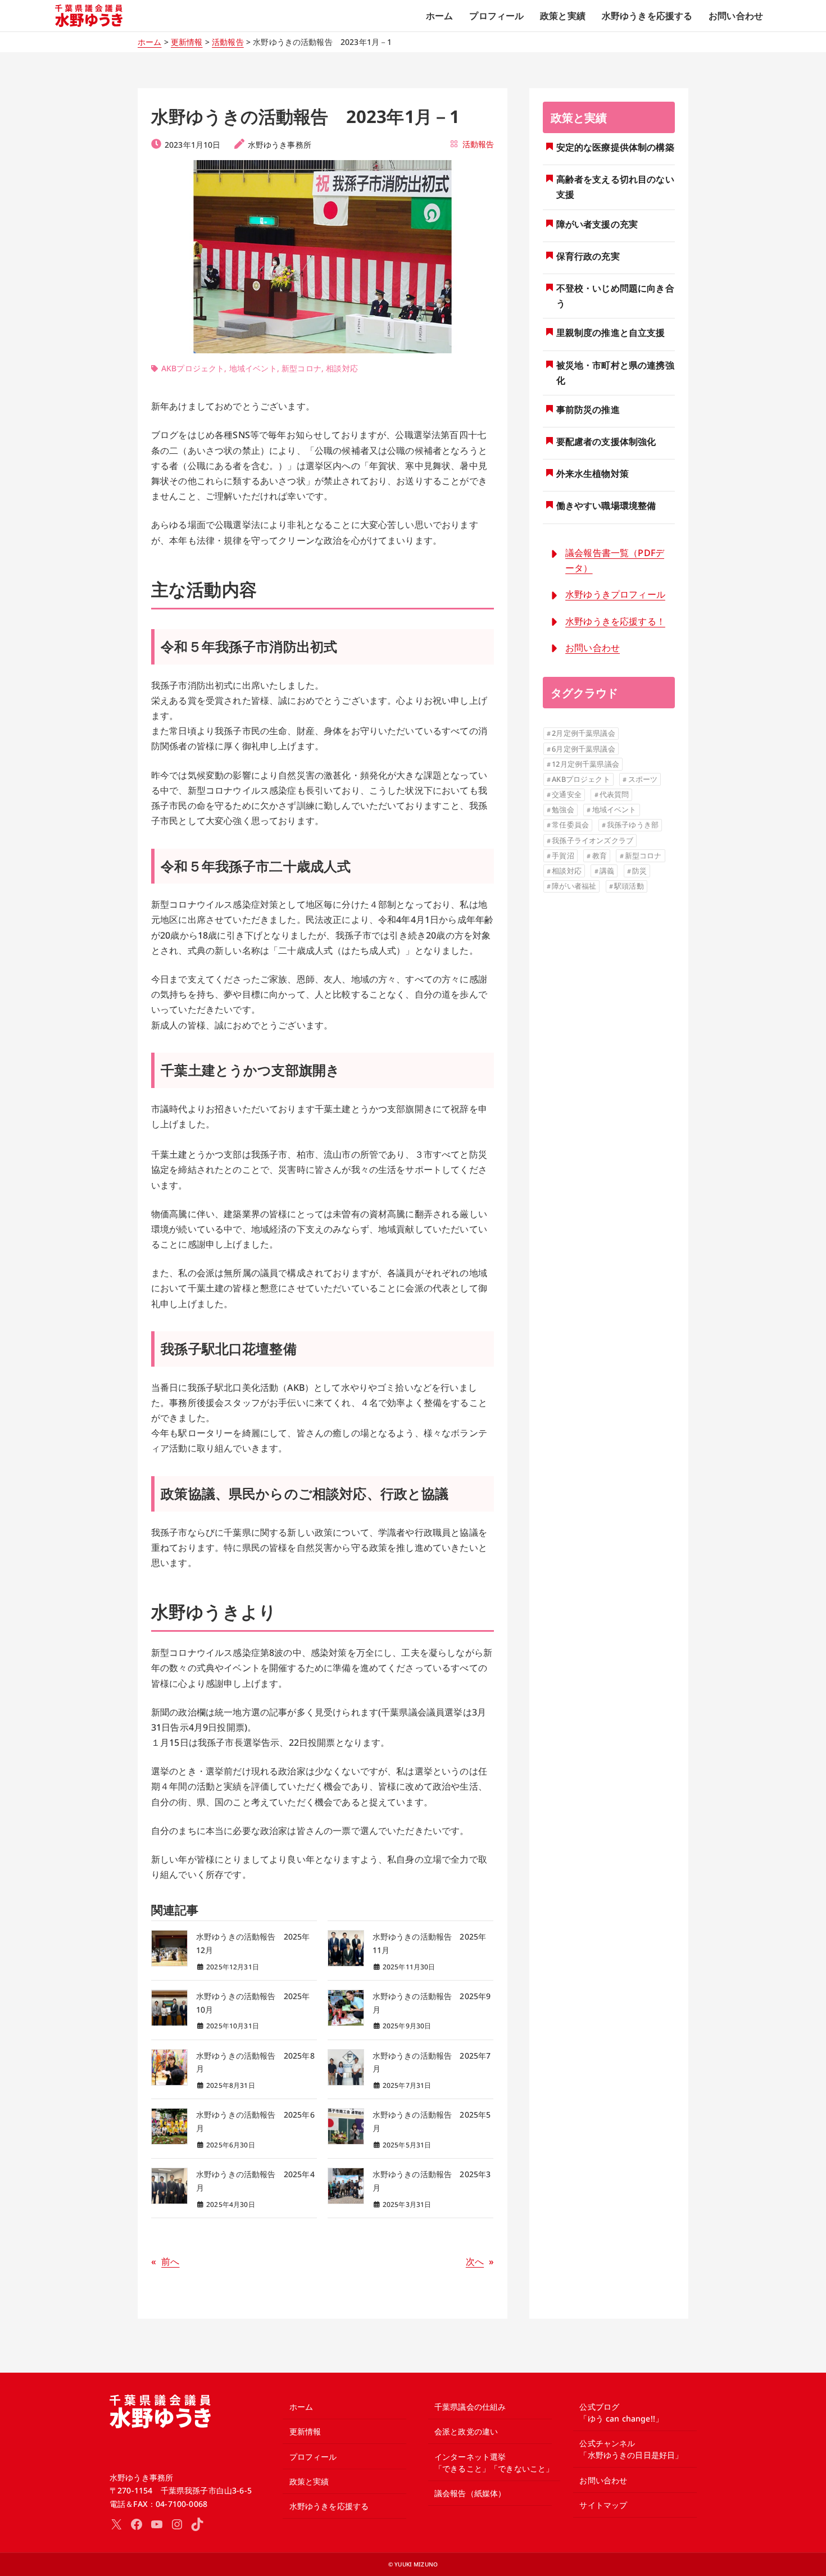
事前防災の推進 (588, 409)
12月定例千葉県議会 (586, 764)
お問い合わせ (593, 648)
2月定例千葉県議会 (583, 733)
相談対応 (342, 368)
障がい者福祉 (574, 886)
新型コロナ (301, 368)
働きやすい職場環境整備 (606, 506)
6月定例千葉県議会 (583, 749)
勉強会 (563, 809)
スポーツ (643, 779)
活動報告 (228, 42)
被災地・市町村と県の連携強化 (615, 373)
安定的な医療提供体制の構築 (615, 147)
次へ (475, 2261)
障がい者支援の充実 (597, 224)
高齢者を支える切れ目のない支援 (615, 187)
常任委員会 (570, 825)
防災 (639, 871)
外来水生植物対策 (593, 474)
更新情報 (187, 42)
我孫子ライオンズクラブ (593, 840)
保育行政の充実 (588, 256)
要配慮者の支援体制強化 (606, 442)
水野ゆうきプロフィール (615, 594)
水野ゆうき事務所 (280, 145)
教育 (600, 855)
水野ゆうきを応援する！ (615, 621)
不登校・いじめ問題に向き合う (615, 296)
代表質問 (614, 794)
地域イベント (253, 368)
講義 (607, 871)
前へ (170, 2261)
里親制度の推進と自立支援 (611, 333)
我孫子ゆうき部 (633, 825)
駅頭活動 (629, 886)
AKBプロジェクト (193, 368)
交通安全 (567, 794)
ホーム (149, 42)
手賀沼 (563, 855)
